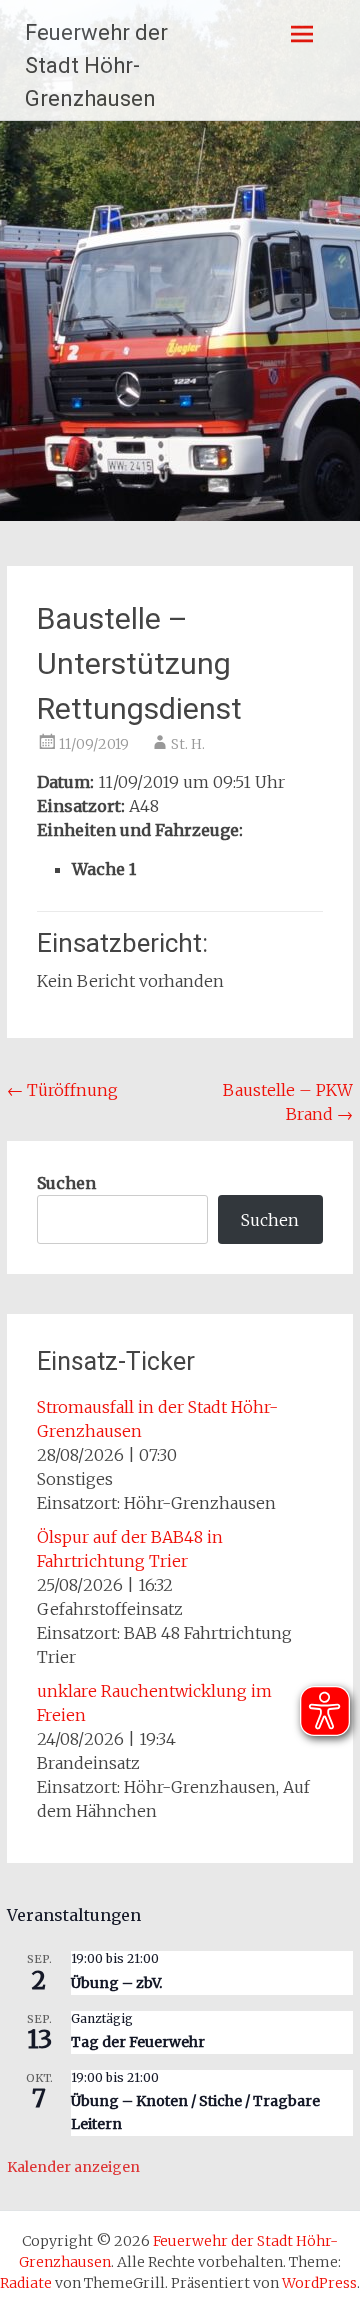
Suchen (66, 1183)
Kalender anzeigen (73, 2167)
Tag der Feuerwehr (138, 2042)
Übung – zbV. (116, 1983)
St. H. (188, 744)
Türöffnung (62, 1090)
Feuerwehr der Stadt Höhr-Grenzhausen (96, 65)
